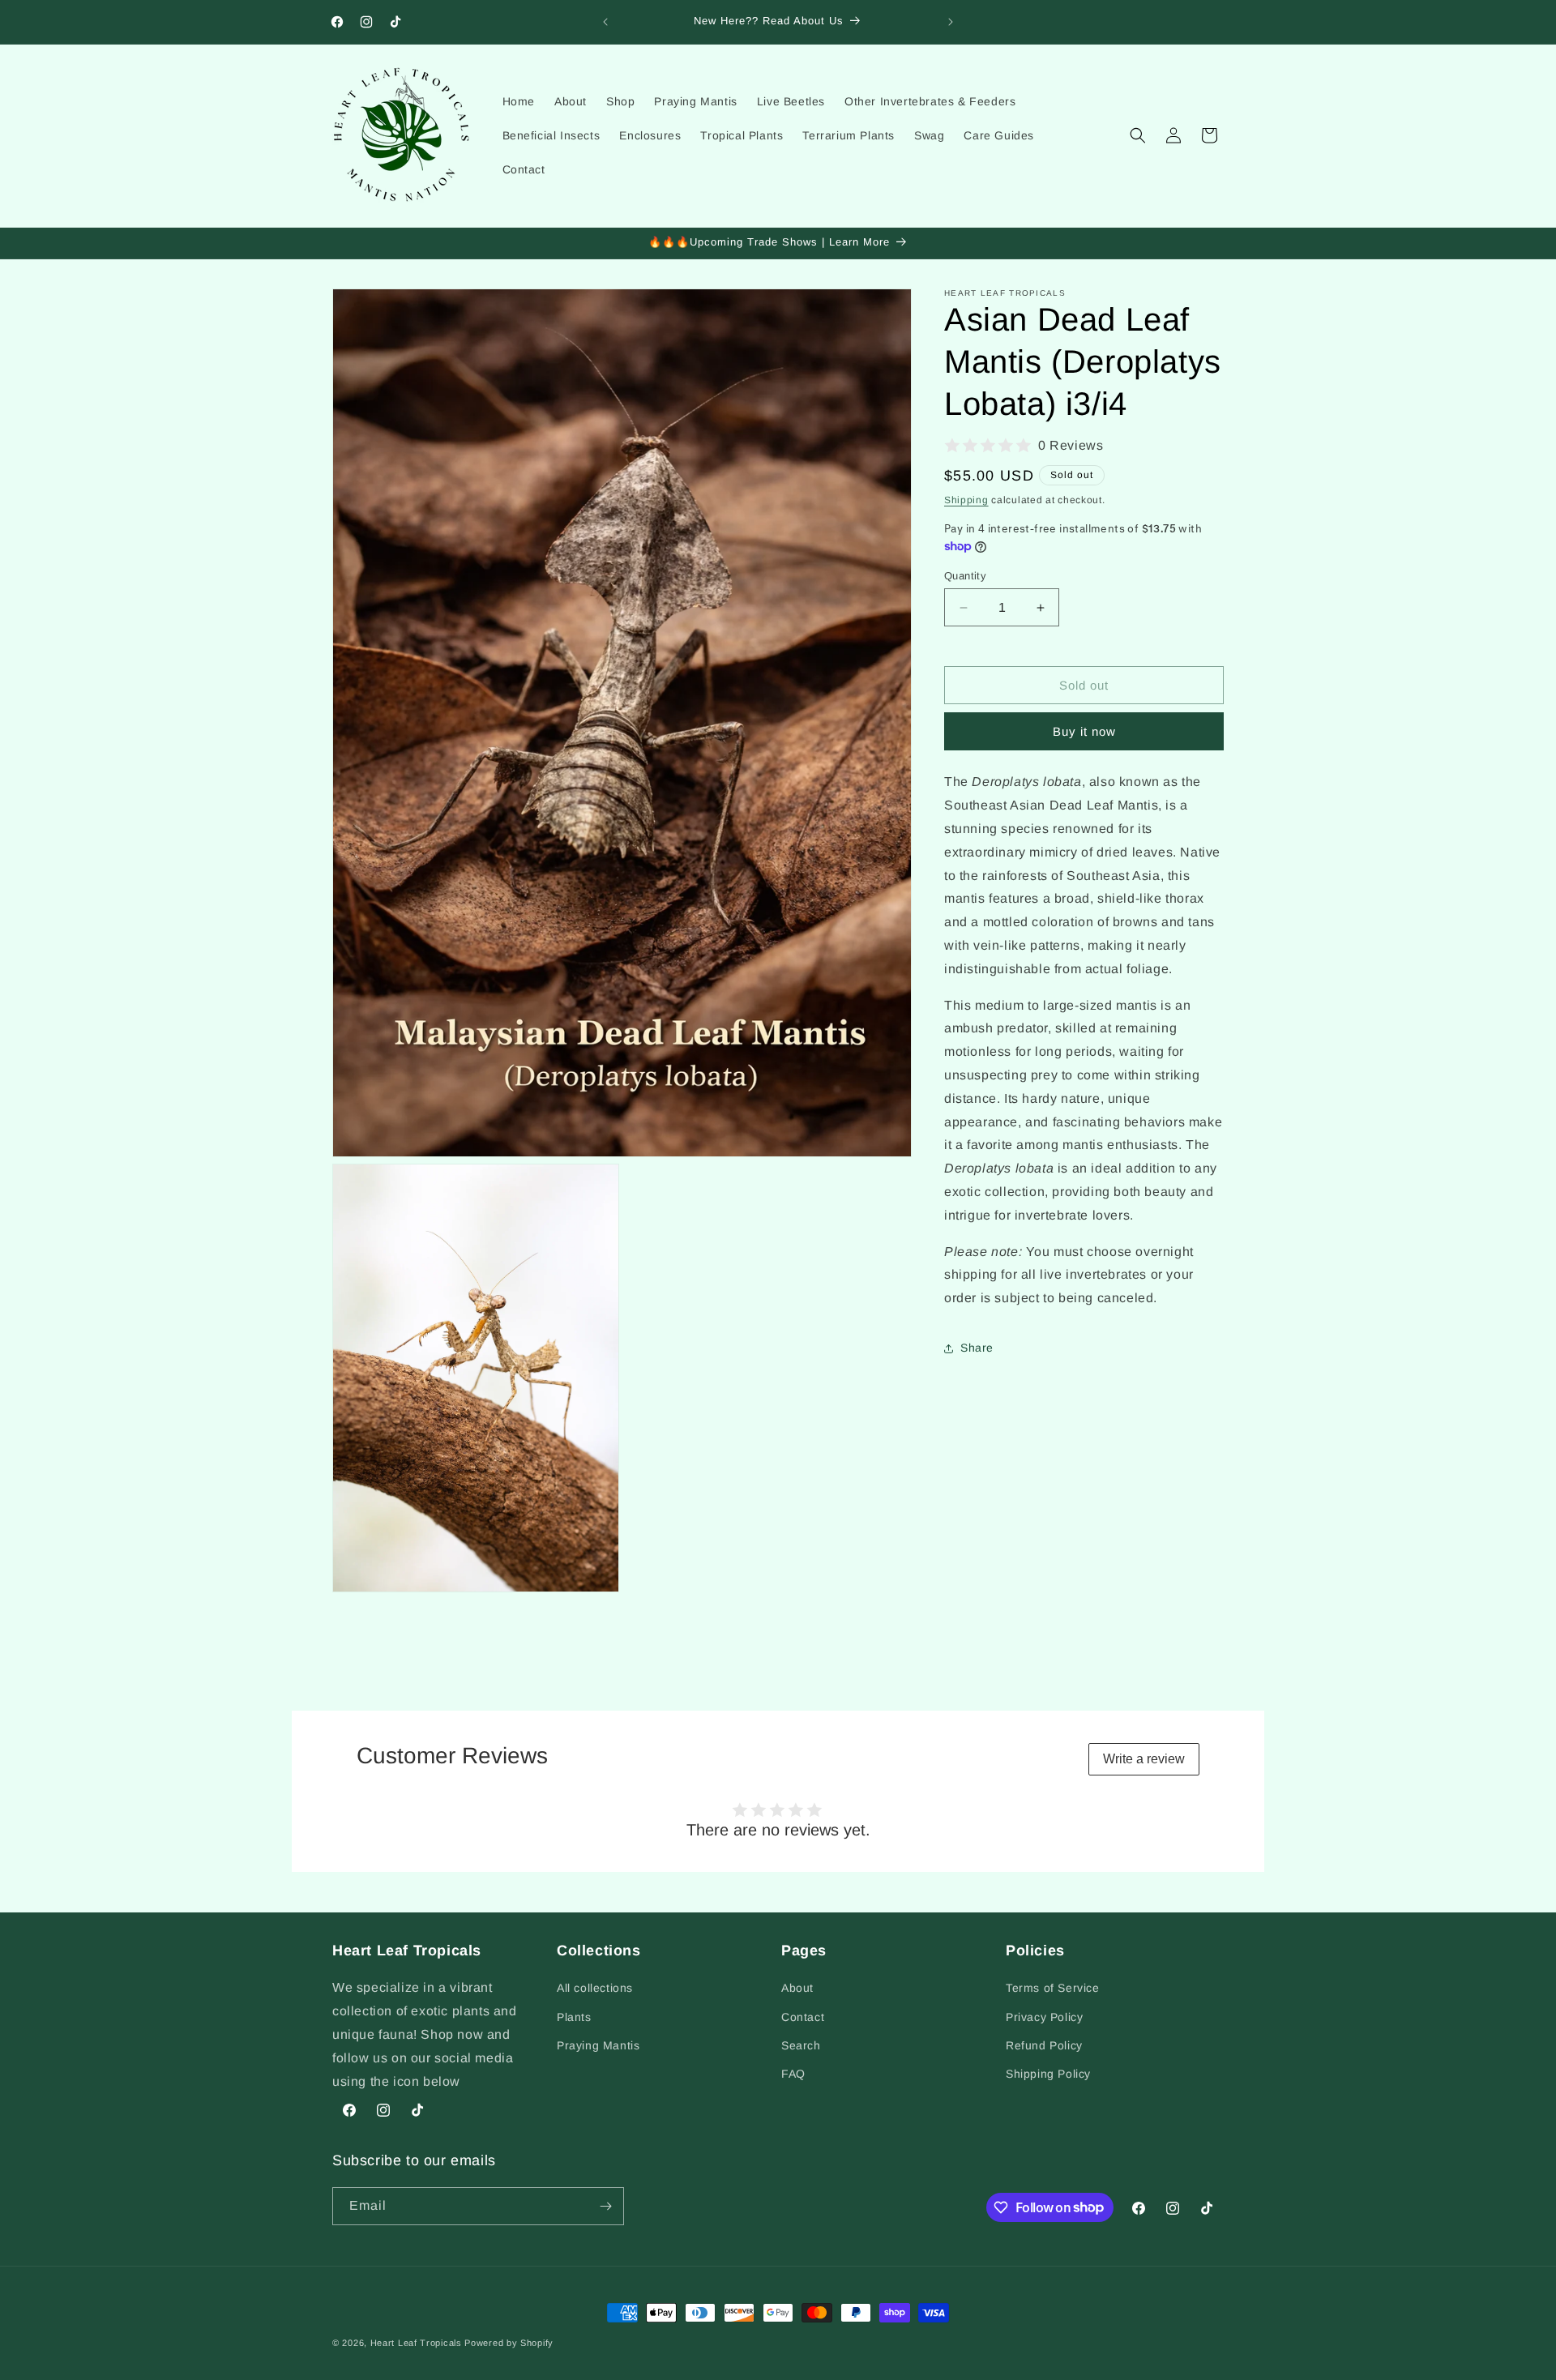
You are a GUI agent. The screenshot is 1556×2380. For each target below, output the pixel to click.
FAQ (793, 2074)
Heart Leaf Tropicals (416, 2343)
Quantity (965, 576)
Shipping (966, 500)
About (797, 1988)
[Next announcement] (951, 22)
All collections (595, 1988)
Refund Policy (1044, 2045)
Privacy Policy (1044, 2016)
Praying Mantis (598, 2045)
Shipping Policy (1048, 2074)
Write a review (1144, 1759)
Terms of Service (1053, 1988)
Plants (574, 2016)
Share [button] (977, 1348)
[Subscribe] (605, 2206)
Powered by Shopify (509, 2343)
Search (801, 2045)
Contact (803, 2016)
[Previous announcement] (605, 22)
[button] (1138, 135)
